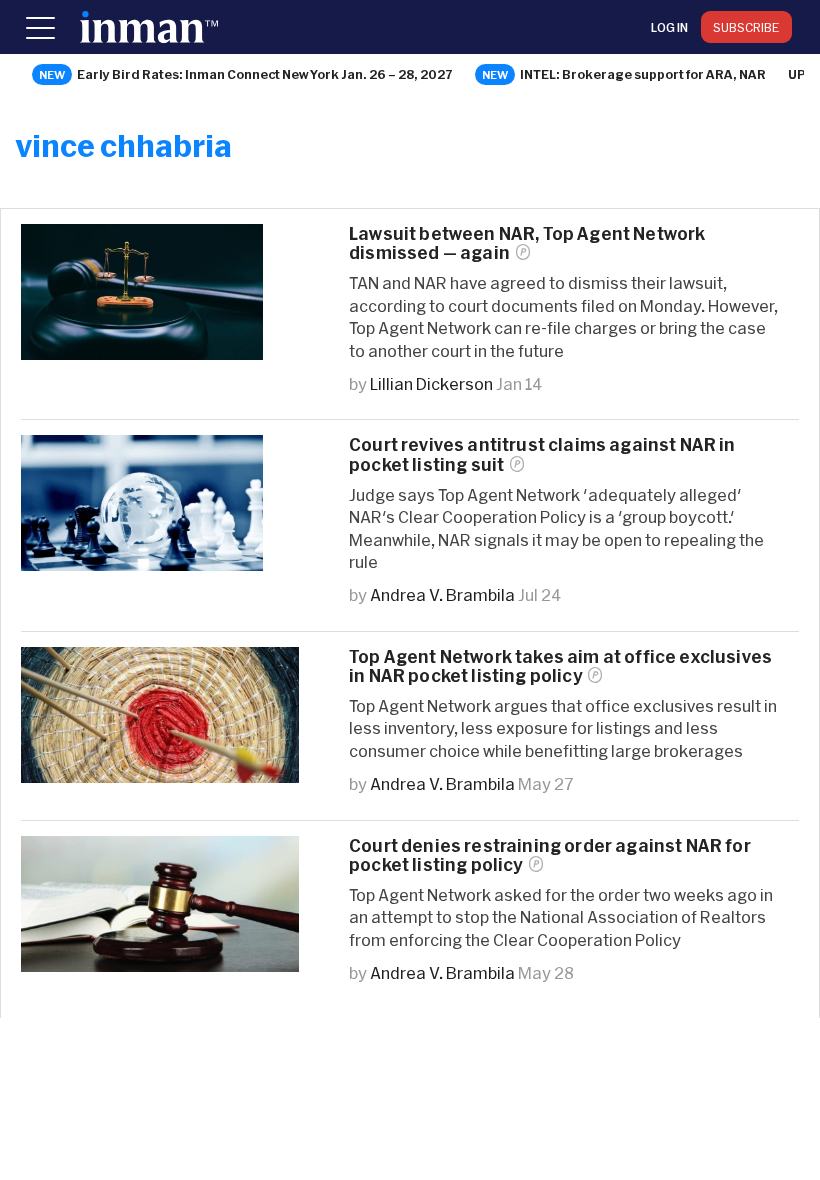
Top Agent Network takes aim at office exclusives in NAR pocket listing (560, 666)
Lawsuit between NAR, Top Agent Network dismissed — (527, 243)
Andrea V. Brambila (442, 594)
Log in (669, 27)
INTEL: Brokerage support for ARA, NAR (643, 74)
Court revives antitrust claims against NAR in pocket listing (542, 454)
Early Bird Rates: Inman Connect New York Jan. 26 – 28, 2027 (265, 74)
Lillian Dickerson (431, 383)
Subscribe (746, 27)
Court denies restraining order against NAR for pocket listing (550, 855)
